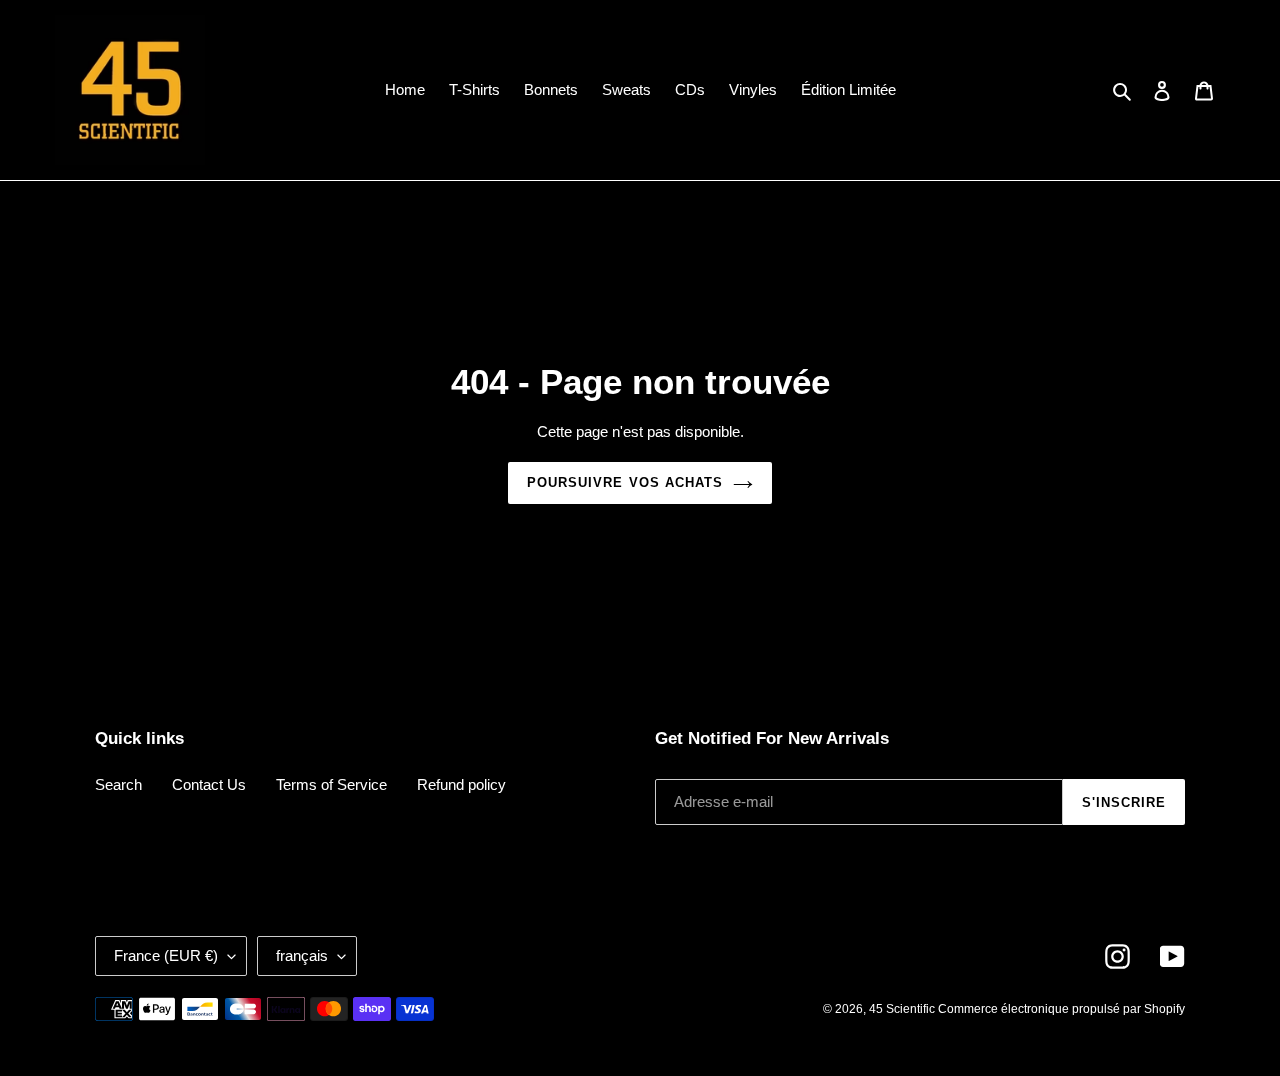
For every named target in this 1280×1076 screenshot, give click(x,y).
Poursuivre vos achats (625, 482)
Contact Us (209, 784)
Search (118, 784)
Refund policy (461, 784)
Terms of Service (331, 784)
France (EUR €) (166, 955)
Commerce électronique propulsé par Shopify (1061, 1009)
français (302, 955)
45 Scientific (903, 1009)
